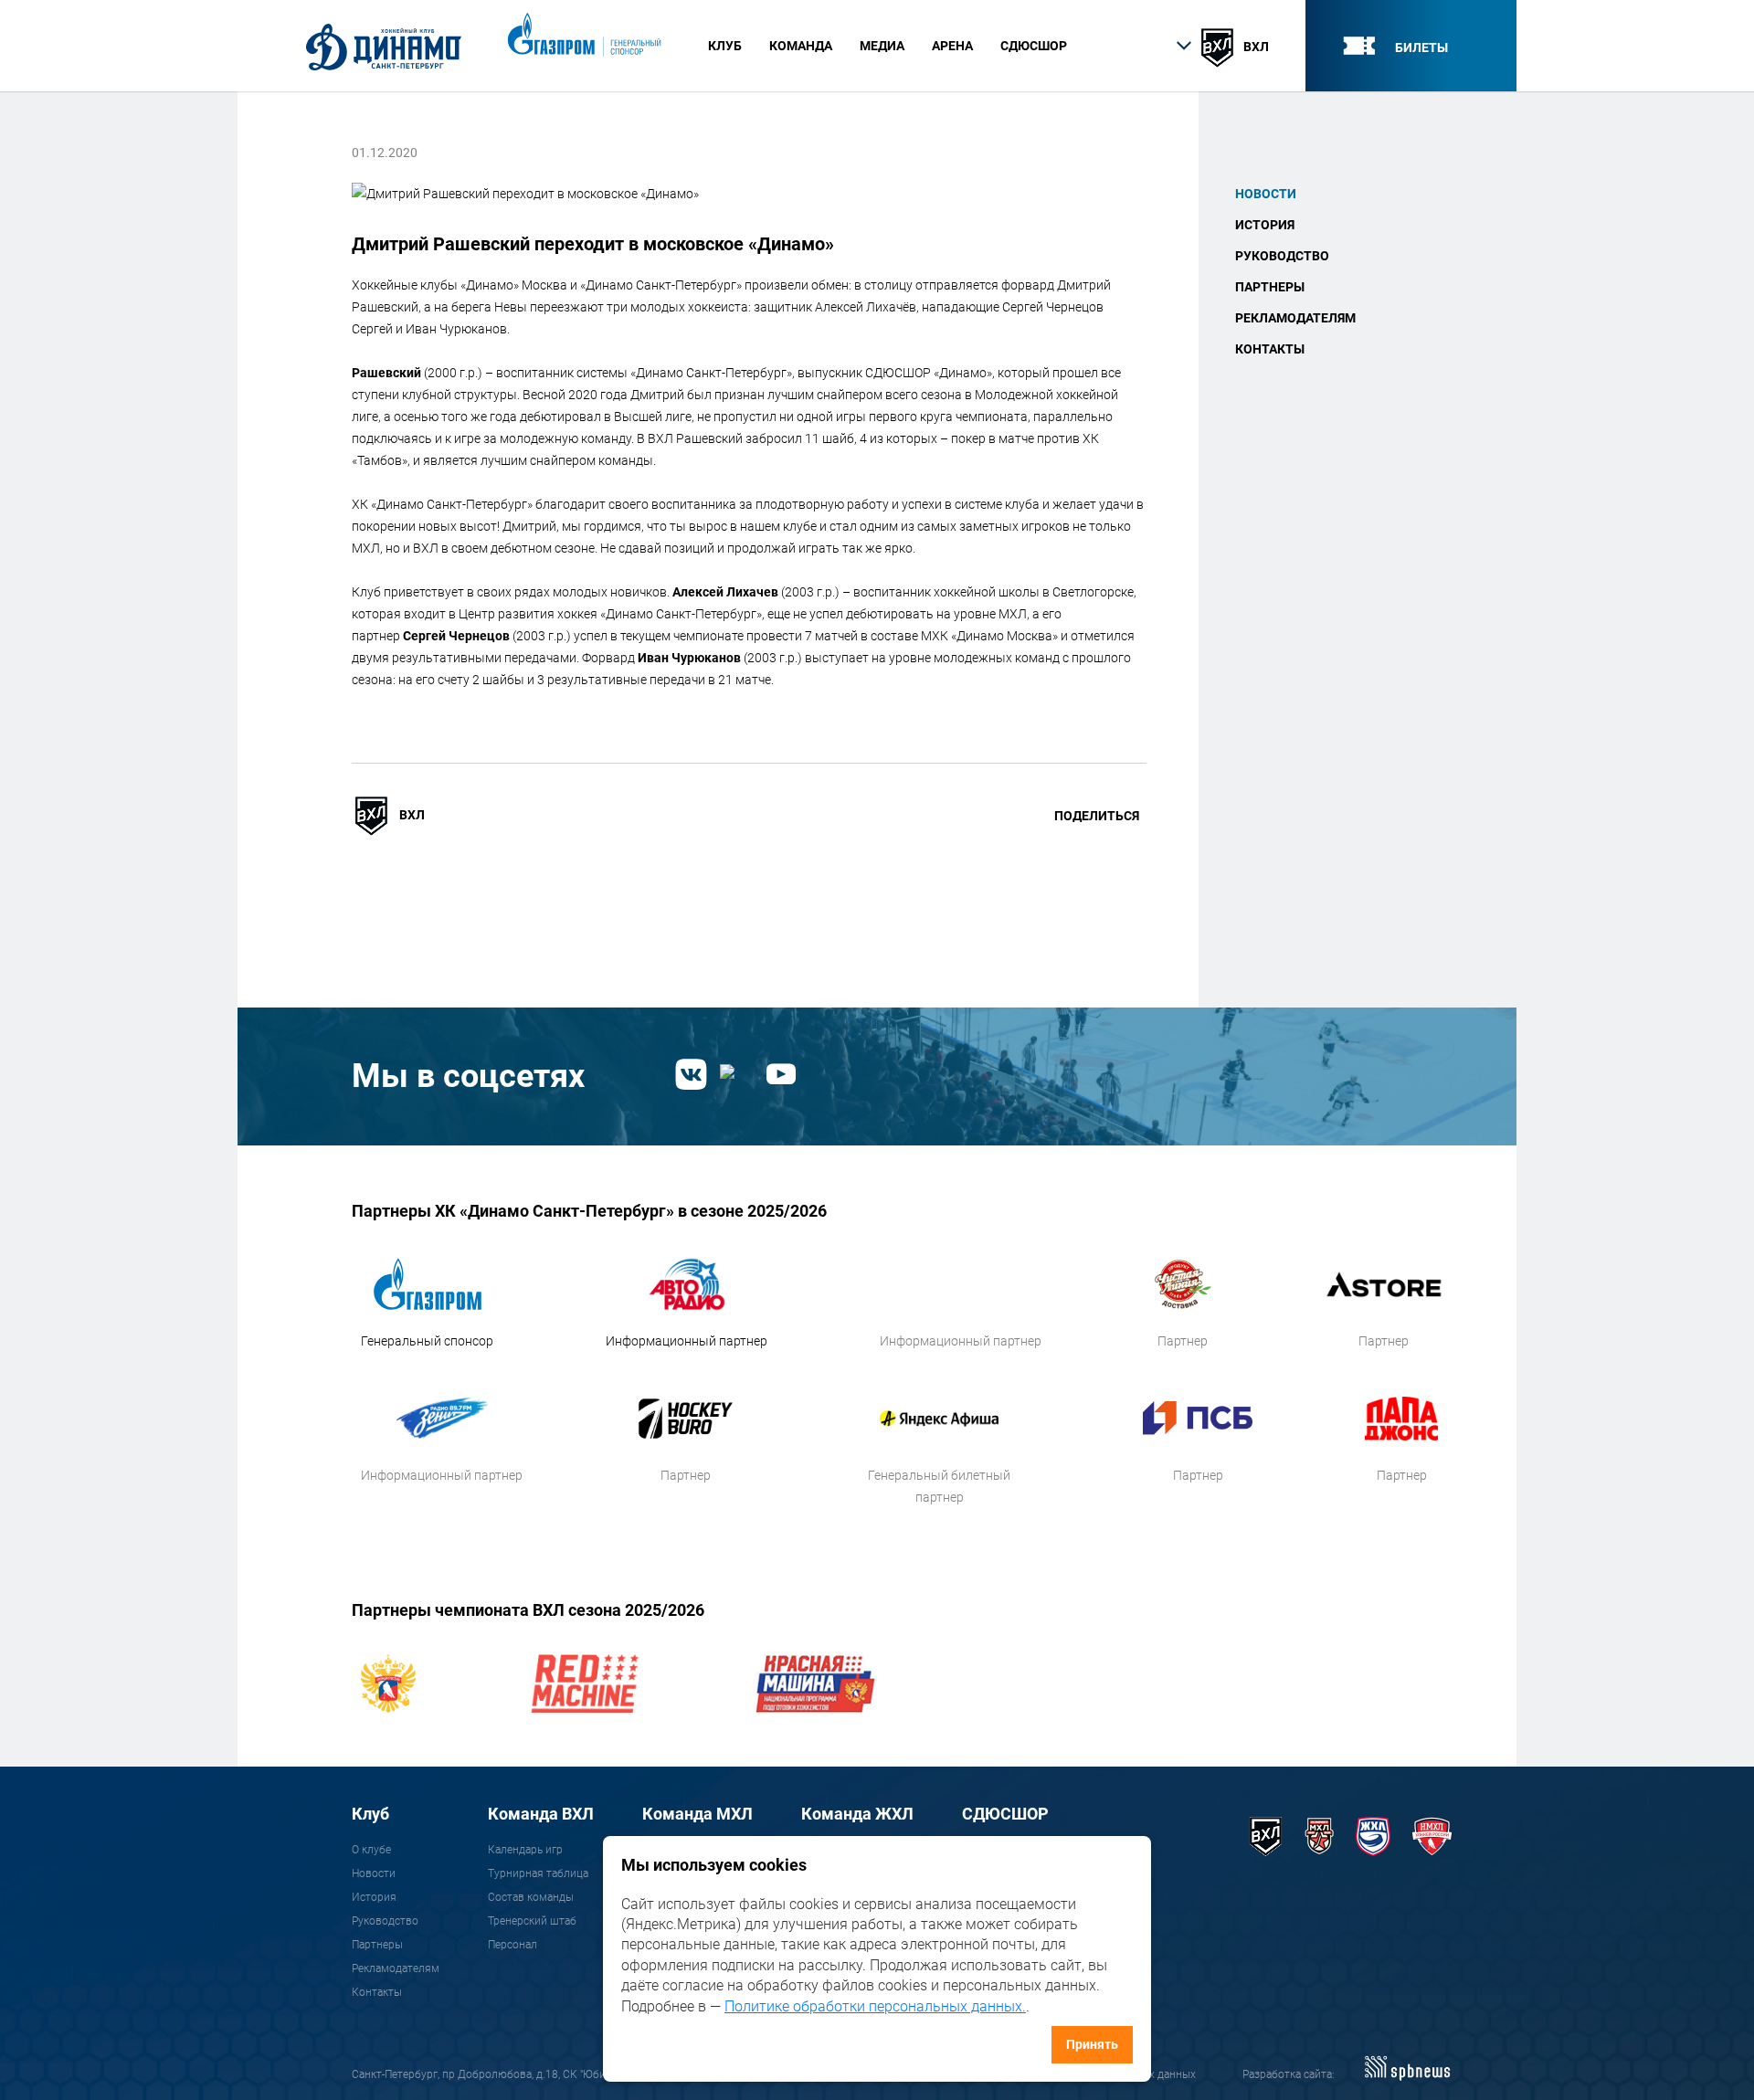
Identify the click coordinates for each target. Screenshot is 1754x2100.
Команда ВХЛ (541, 1814)
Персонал (512, 1945)
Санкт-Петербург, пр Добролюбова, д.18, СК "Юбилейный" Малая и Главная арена (560, 2074)
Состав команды (531, 1897)
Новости (1266, 194)
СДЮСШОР (1034, 46)
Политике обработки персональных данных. (875, 2006)
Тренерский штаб (532, 1921)
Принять (1092, 2044)
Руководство (1282, 256)
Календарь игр (525, 1850)
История (1265, 225)
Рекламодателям (1295, 318)
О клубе (371, 1850)
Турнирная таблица (538, 1873)
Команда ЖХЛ (857, 1814)
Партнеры (1270, 287)
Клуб (370, 1814)
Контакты (1270, 349)
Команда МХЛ (697, 1814)
